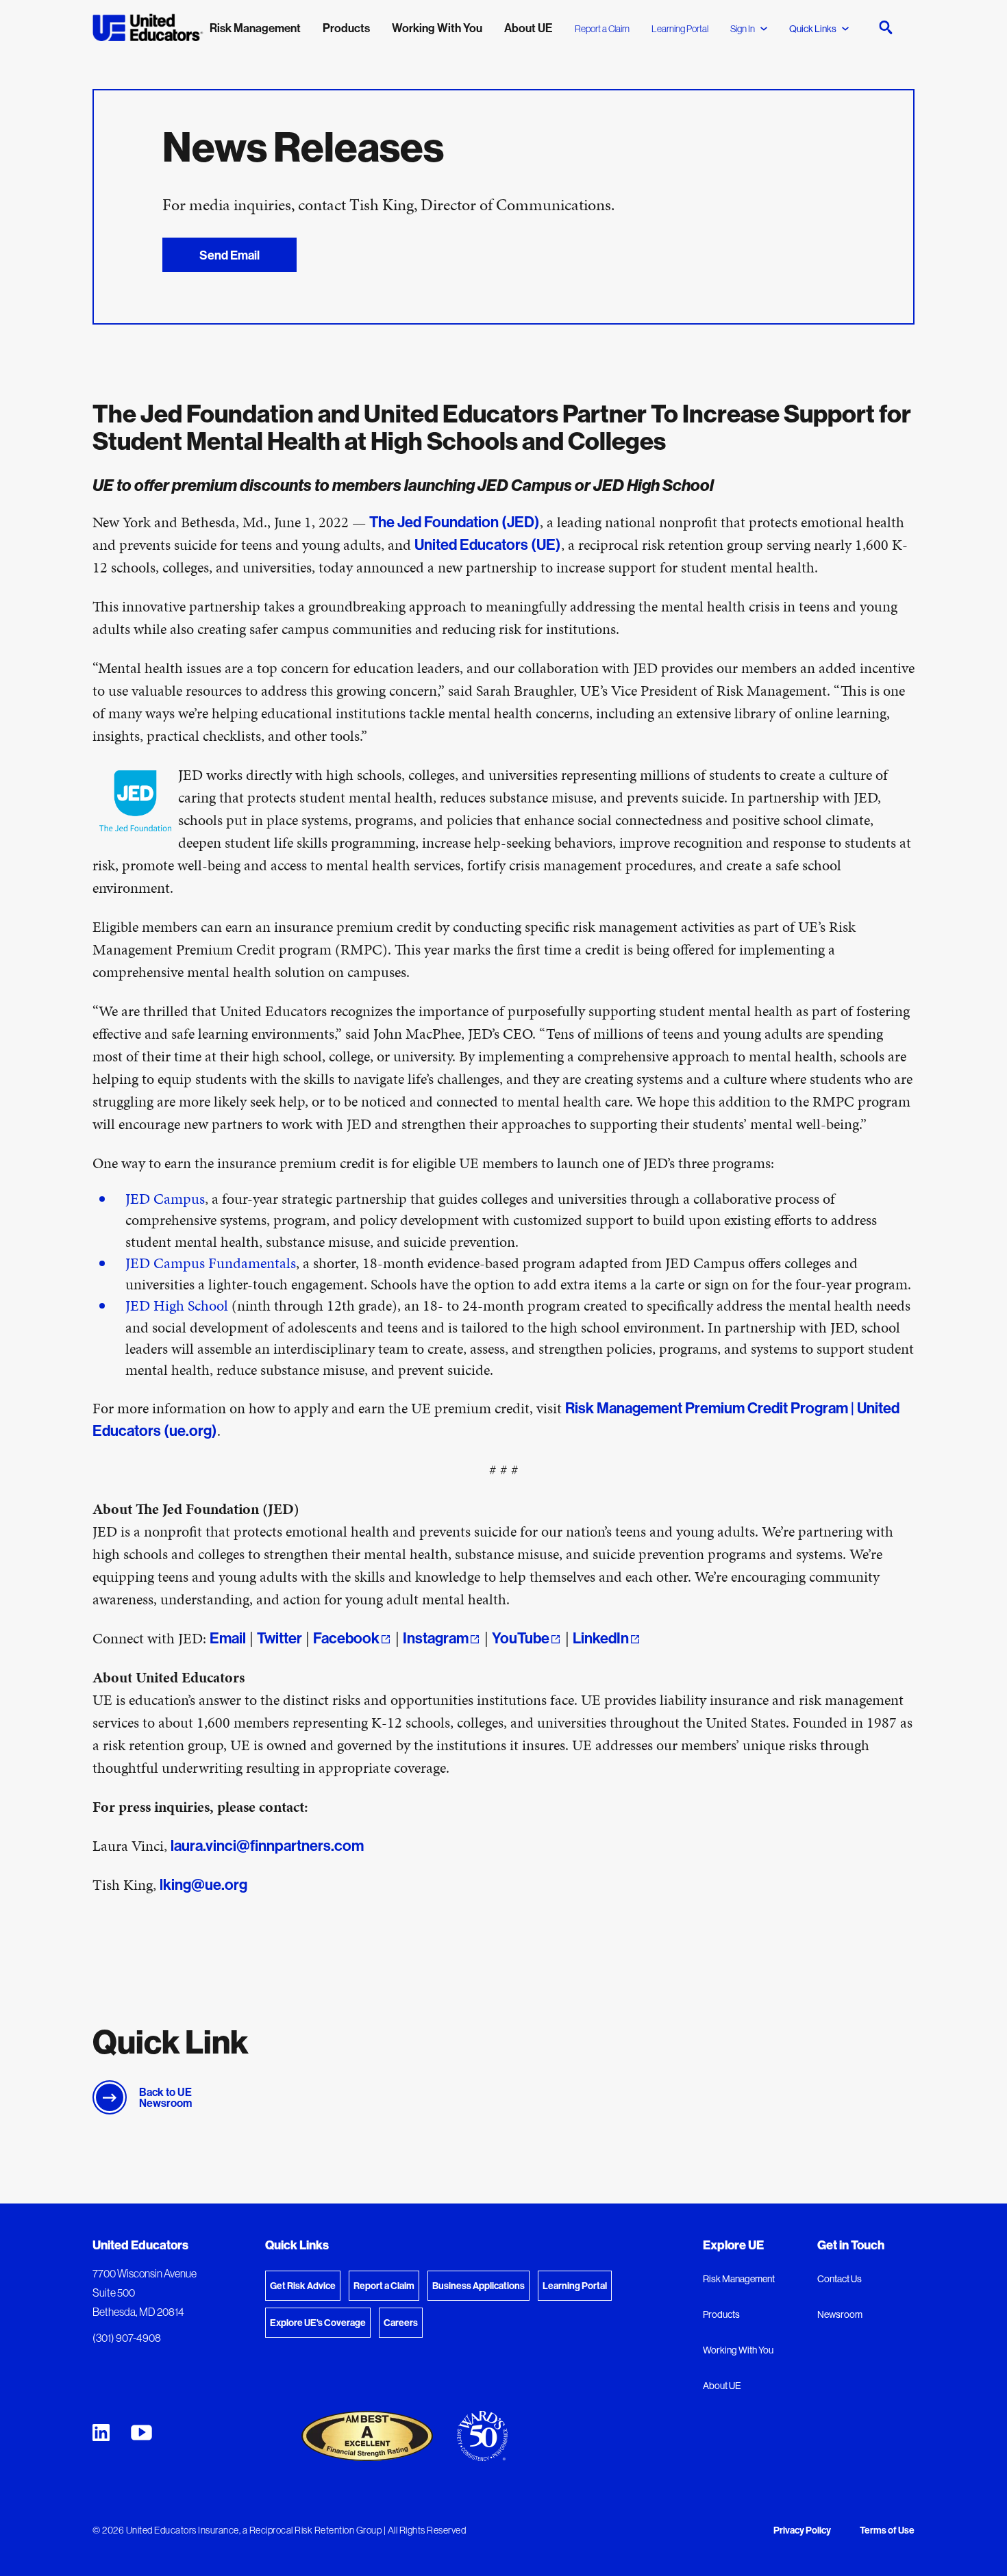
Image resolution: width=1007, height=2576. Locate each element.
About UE (722, 2386)
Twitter (279, 1638)
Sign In (743, 29)
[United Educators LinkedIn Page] (101, 2433)
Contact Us (840, 2279)
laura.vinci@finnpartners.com (267, 1845)
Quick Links (813, 29)
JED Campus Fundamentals (211, 1263)
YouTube (521, 1638)
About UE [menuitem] (529, 28)
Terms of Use (887, 2531)
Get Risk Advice (303, 2286)
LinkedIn (601, 1638)
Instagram (436, 1638)
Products (721, 2314)
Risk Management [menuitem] (255, 28)
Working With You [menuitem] (437, 28)
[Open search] (886, 27)
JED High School (177, 1305)
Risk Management (739, 2279)
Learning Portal (680, 29)
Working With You (738, 2350)
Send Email (229, 255)
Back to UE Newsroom (165, 2097)
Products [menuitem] (346, 28)
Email (228, 1638)
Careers (401, 2323)
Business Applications (478, 2286)
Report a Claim (602, 29)
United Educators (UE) (488, 544)
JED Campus (165, 1199)
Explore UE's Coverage (318, 2323)
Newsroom (840, 2314)
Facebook (346, 1638)
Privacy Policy (802, 2531)
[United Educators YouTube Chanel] (141, 2433)
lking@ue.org (203, 1884)
